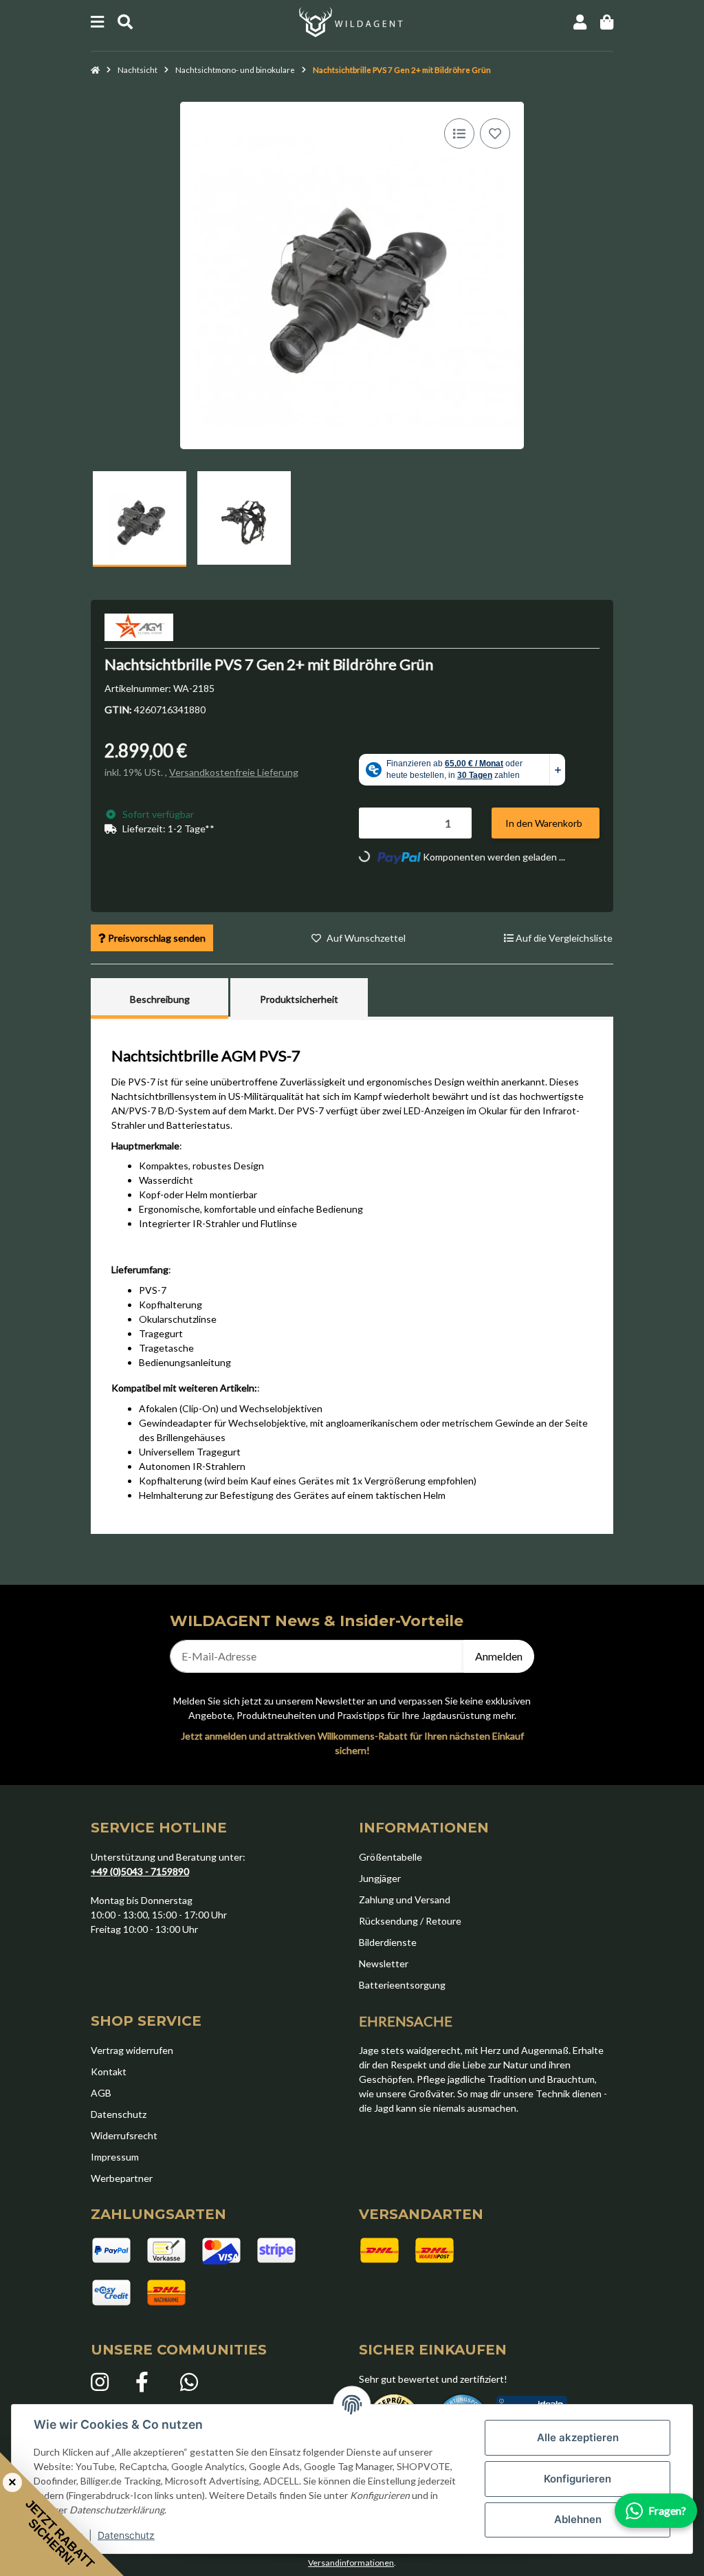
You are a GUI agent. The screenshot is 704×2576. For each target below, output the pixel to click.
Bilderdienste (388, 1942)
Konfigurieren (577, 2479)
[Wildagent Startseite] (352, 21)
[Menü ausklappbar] (97, 22)
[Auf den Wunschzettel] (495, 133)
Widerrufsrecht (124, 2135)
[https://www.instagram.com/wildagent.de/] (106, 2382)
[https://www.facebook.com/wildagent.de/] (151, 2382)
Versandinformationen (351, 2563)
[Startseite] (95, 70)
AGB (101, 2093)
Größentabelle (390, 1857)
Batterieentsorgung (402, 1985)
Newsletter (384, 1963)
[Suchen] (125, 22)
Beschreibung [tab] (160, 999)
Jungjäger (380, 1878)
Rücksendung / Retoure (410, 1921)
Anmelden (499, 1656)
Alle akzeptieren (578, 2437)
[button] (580, 22)
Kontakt (109, 2071)
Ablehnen (578, 2519)
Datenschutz (126, 2535)
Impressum (115, 2157)
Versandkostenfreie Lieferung (234, 772)
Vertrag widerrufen (132, 2050)
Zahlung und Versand (405, 1899)
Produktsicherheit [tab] (299, 999)
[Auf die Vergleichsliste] (459, 133)
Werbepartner (122, 2178)
